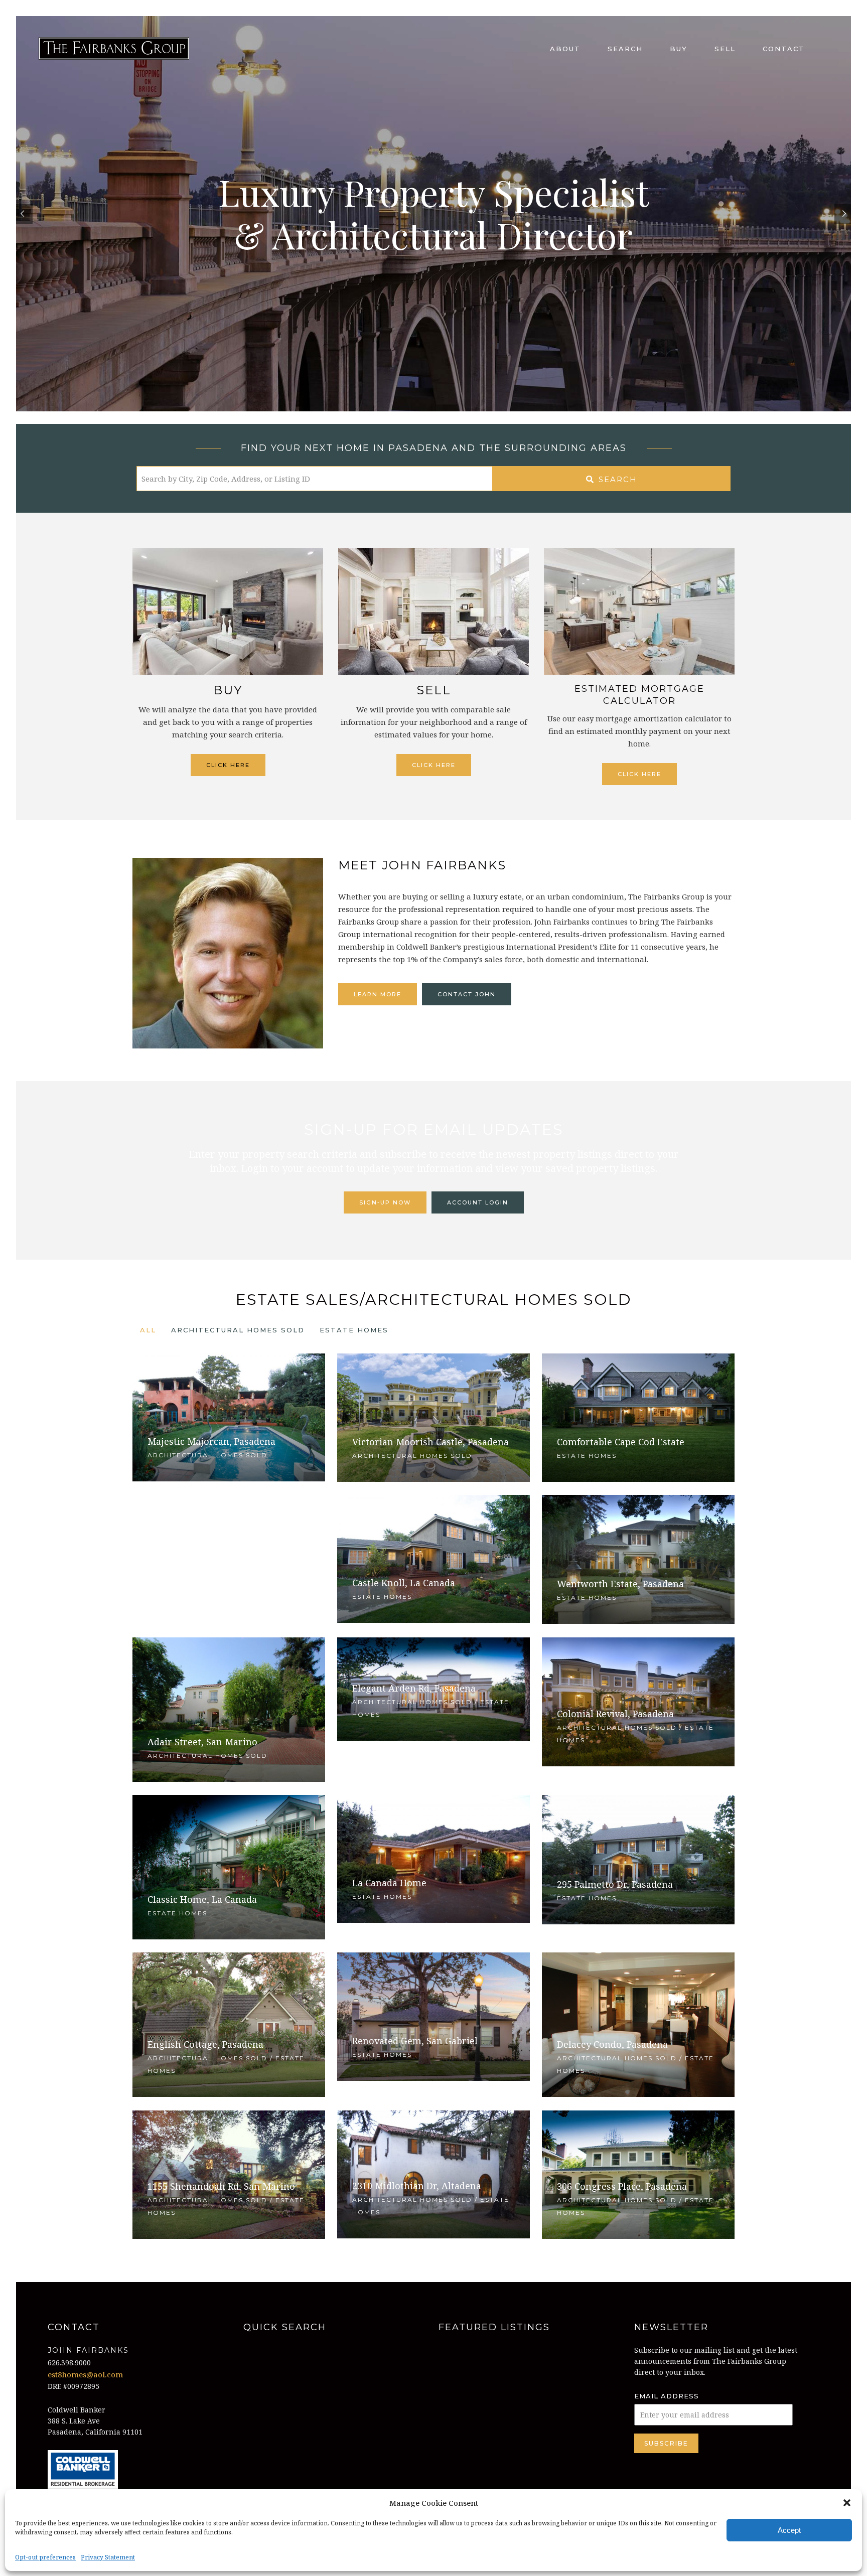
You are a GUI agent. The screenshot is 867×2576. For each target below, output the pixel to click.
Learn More (378, 994)
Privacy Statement (108, 2557)
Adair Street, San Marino (202, 1742)
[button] (847, 2503)
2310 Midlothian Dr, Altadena (417, 2186)
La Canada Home (389, 1883)
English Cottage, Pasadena (205, 2044)
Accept (789, 2530)
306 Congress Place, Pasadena (622, 2186)
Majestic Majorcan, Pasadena (211, 1441)
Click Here (228, 765)
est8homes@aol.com (85, 2374)
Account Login (478, 1202)
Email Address (667, 2396)
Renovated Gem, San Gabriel (415, 2041)
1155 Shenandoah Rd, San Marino (221, 2186)
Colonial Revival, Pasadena (615, 1714)
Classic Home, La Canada (202, 1899)
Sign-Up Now (385, 1202)
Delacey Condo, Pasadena (612, 2044)
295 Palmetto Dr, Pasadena (615, 1884)
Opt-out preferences (45, 2557)
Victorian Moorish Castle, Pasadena (430, 1442)
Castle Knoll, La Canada (404, 1583)
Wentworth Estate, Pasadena (620, 1584)
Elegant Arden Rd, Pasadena (414, 1688)
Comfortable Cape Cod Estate (621, 1442)
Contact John (467, 994)
